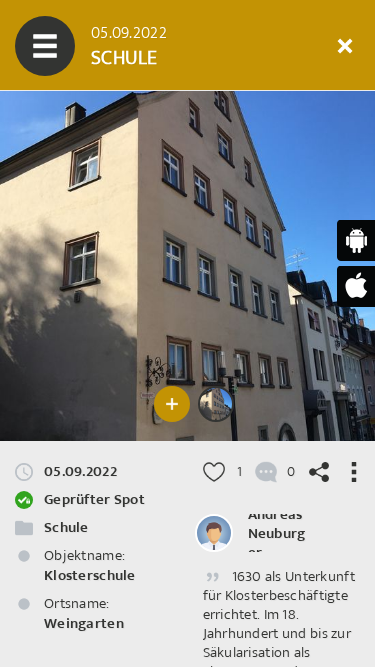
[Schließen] (345, 46)
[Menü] (45, 46)
